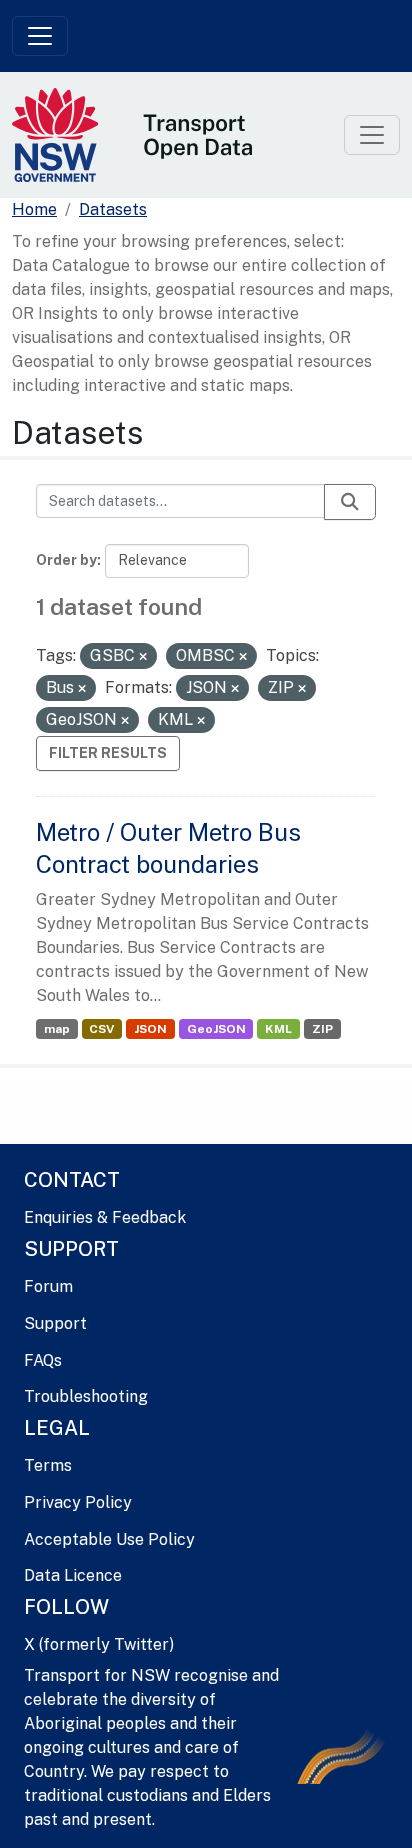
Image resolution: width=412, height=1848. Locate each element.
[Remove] (143, 657)
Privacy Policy (78, 1502)
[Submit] (350, 502)
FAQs (43, 1360)
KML (278, 1029)
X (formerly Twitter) (99, 1644)
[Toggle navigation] (40, 36)
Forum (48, 1286)
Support (55, 1323)
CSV (101, 1029)
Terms (48, 1465)
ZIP (322, 1029)
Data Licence (73, 1575)
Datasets (113, 209)
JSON (150, 1029)
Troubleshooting (86, 1396)
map (57, 1029)
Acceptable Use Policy (109, 1539)
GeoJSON (216, 1029)
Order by (66, 560)
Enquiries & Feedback (105, 1217)
